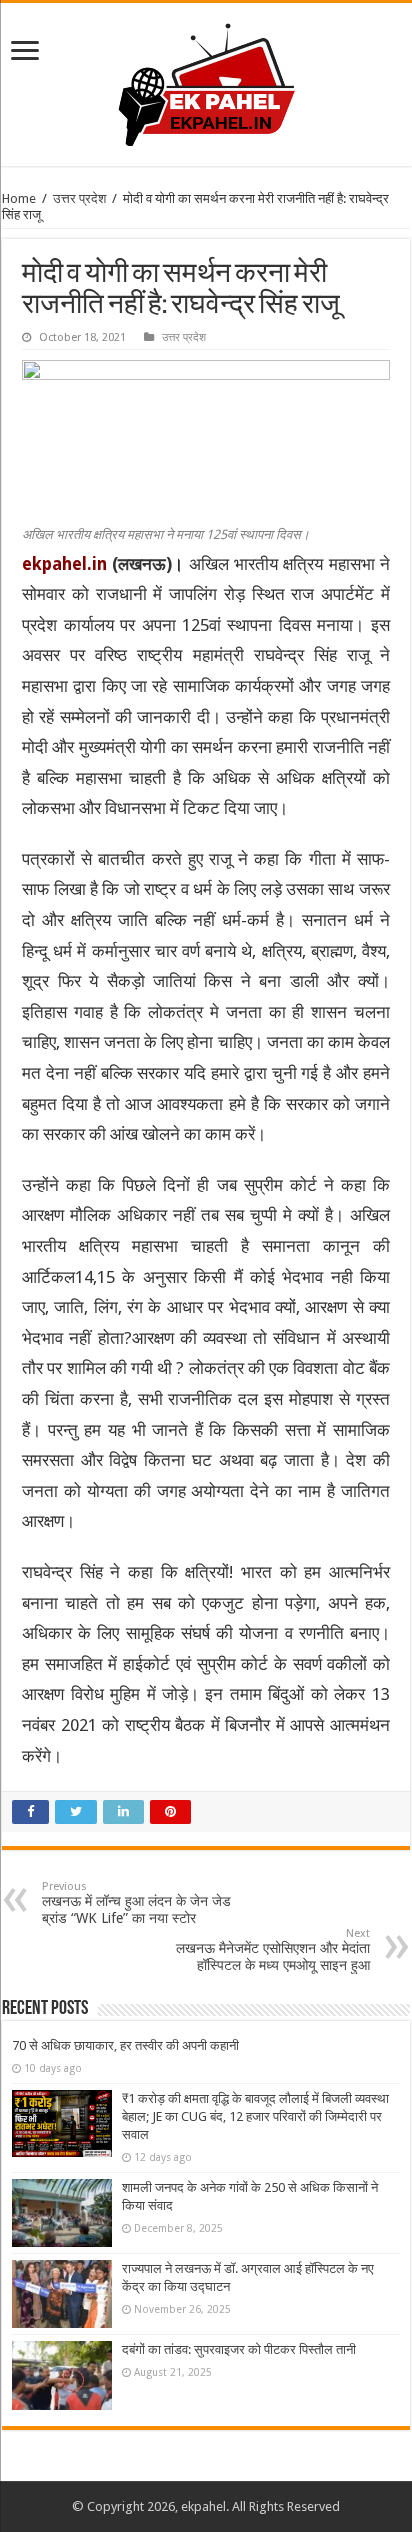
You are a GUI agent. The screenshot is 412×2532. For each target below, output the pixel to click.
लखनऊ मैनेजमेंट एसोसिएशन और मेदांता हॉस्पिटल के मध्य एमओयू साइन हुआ (273, 1950)
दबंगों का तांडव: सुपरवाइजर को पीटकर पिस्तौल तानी (239, 2349)
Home (19, 198)
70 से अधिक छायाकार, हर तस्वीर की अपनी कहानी (125, 2045)
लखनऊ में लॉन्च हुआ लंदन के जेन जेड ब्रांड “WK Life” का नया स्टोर (136, 1903)
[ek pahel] (206, 81)
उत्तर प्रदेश (79, 198)
